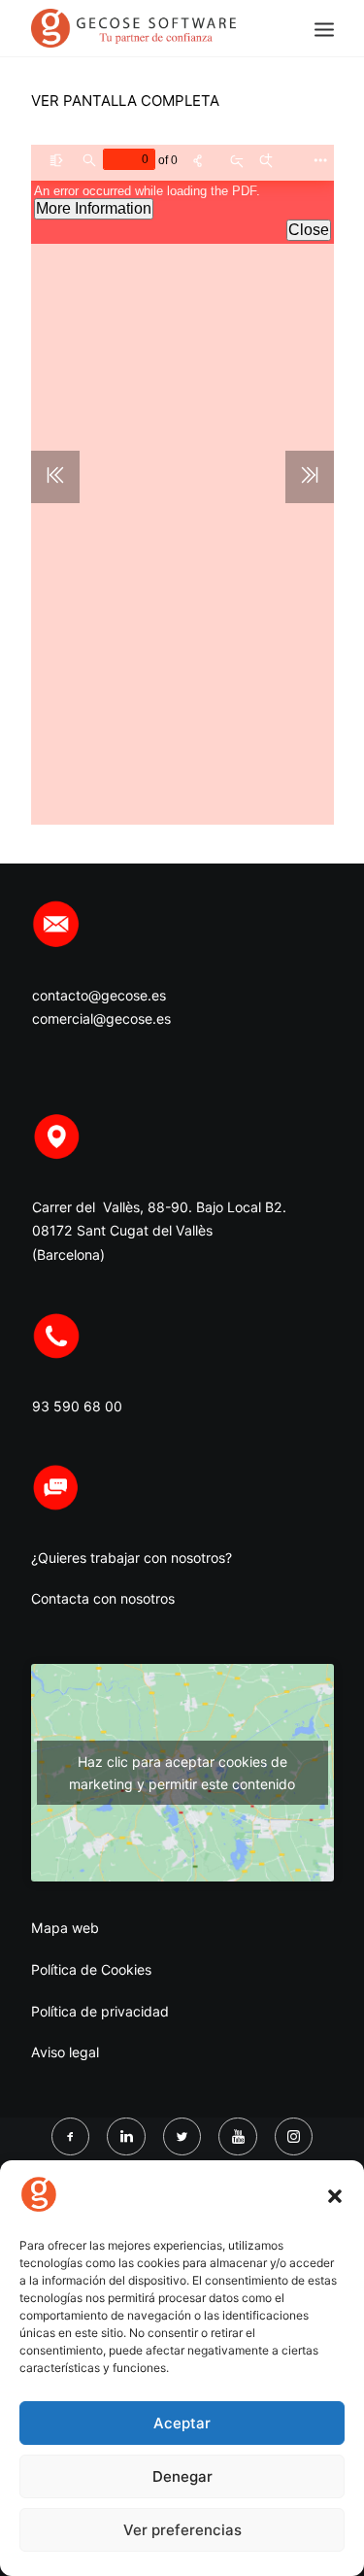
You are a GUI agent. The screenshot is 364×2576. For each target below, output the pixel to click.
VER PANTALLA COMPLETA (125, 101)
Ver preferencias (182, 2530)
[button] (335, 2196)
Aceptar (182, 2423)
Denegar (182, 2476)
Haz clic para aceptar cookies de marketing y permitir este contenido (182, 1773)
